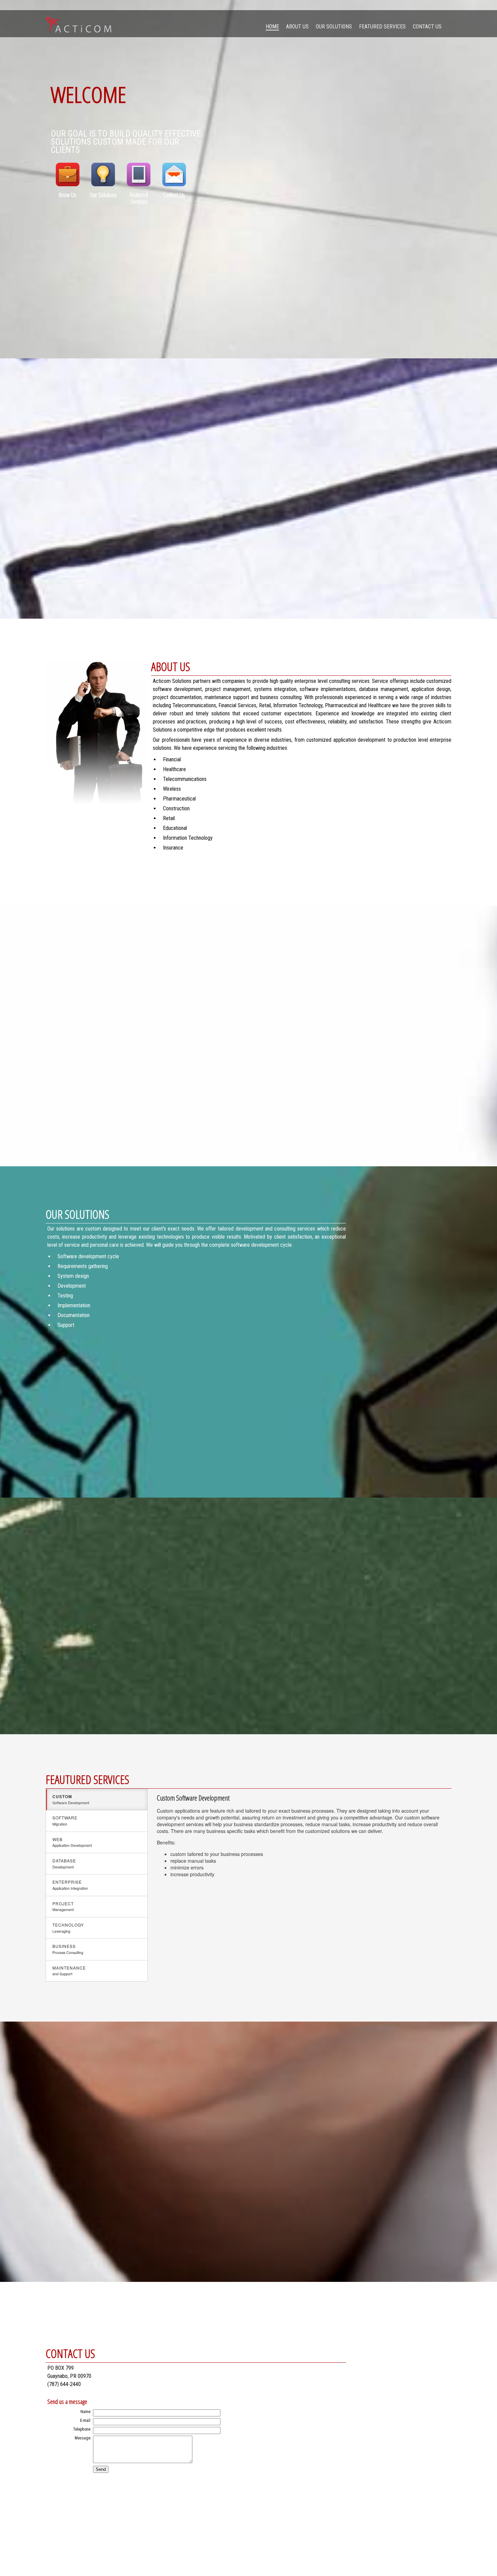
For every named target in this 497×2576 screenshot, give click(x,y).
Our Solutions (334, 27)
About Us (297, 27)
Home (272, 27)
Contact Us (427, 27)
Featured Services (382, 27)
